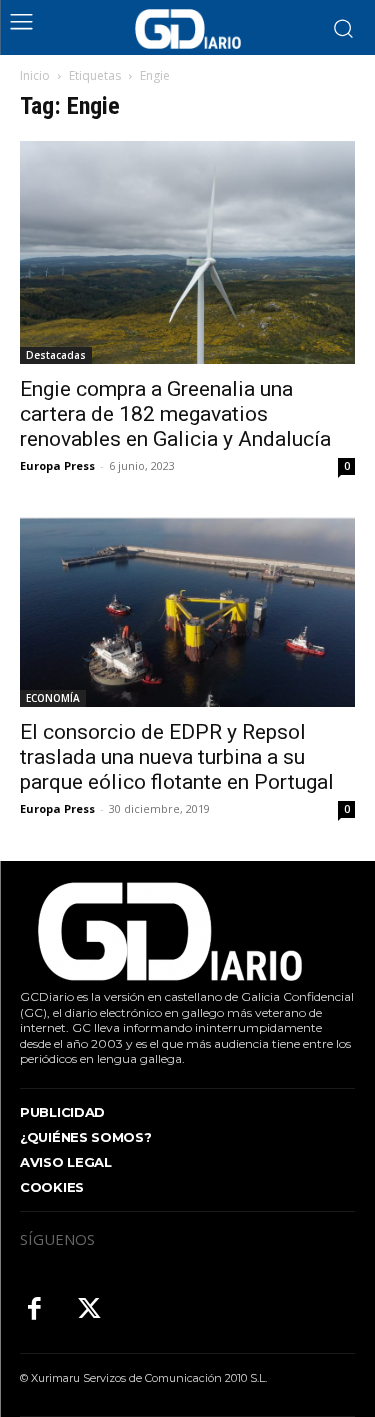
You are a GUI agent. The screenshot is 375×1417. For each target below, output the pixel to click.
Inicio (35, 75)
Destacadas (56, 355)
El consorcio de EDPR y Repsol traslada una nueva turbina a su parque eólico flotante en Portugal (177, 757)
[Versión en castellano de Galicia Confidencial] (188, 29)
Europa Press (57, 465)
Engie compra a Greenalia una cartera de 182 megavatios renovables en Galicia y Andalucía (175, 414)
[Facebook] (34, 1310)
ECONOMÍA (53, 698)
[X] (89, 1310)
